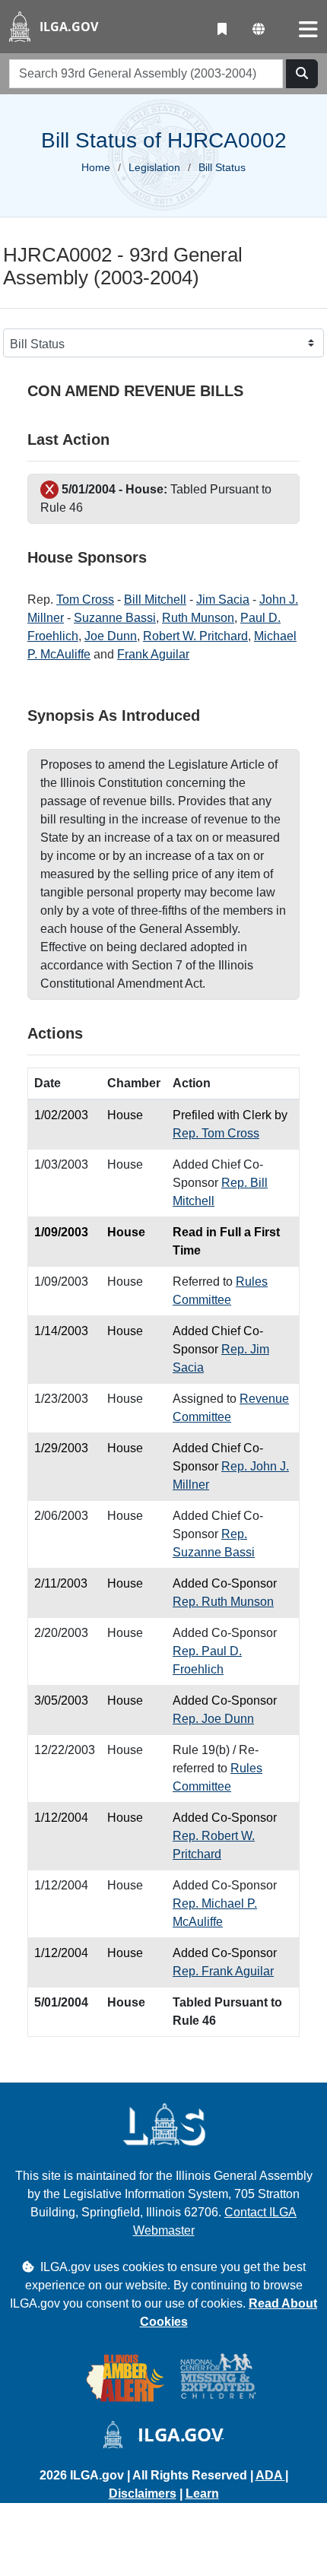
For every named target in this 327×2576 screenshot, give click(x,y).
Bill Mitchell (155, 600)
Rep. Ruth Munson (223, 1602)
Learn (202, 2494)
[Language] (259, 30)
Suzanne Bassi (115, 618)
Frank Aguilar (153, 654)
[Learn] (222, 30)
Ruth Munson (198, 618)
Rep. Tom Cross (216, 1133)
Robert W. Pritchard (195, 636)
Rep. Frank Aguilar (223, 1971)
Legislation (154, 167)
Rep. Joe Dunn (213, 1719)
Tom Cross (85, 600)
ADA (270, 2475)
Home (96, 167)
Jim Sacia (223, 600)
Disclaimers (143, 2494)
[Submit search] (302, 74)
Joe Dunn (111, 636)
